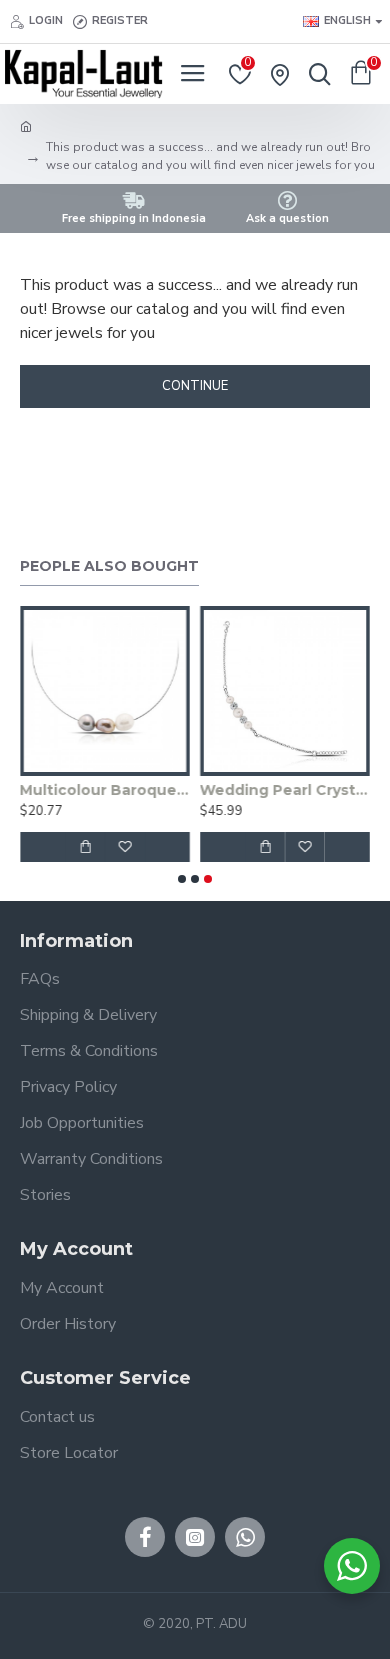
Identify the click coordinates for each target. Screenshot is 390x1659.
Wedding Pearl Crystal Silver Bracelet (285, 790)
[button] (182, 879)
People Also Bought (109, 566)
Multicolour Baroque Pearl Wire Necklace (105, 790)
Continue (195, 386)
